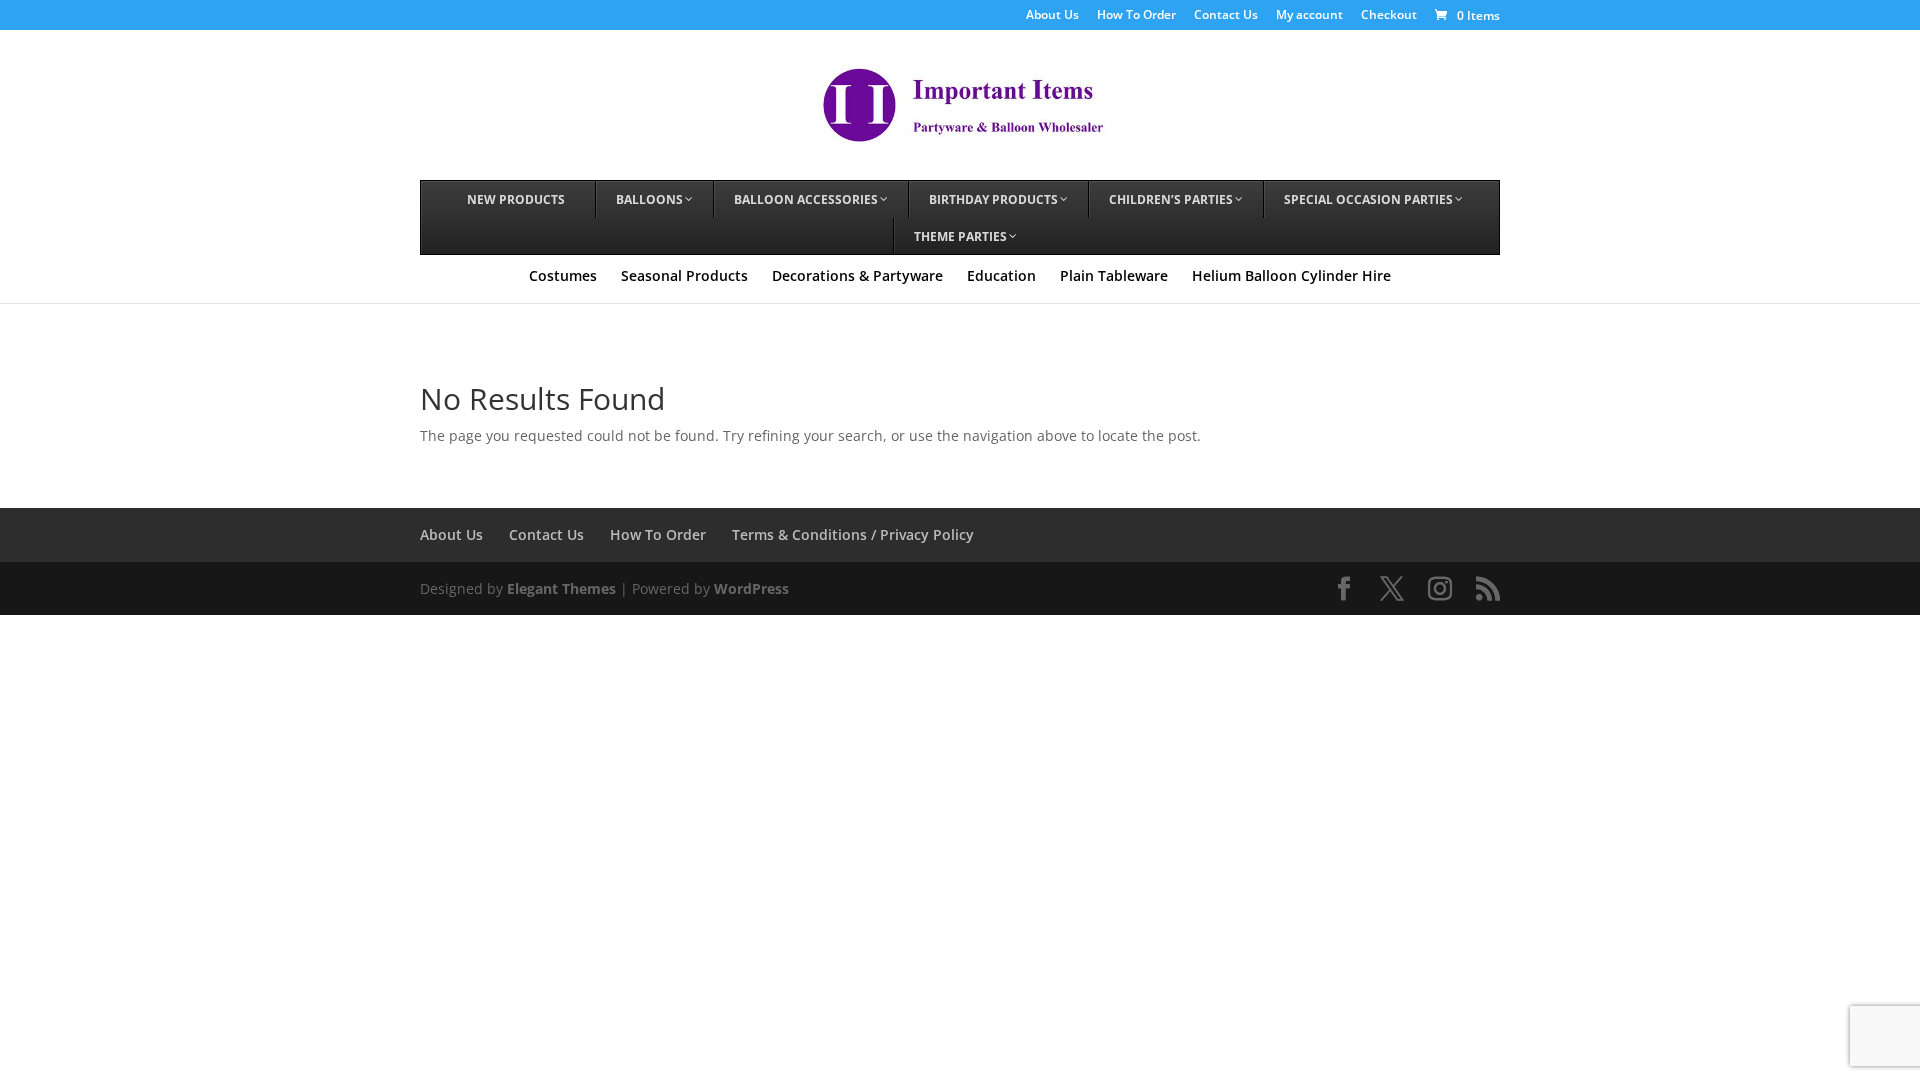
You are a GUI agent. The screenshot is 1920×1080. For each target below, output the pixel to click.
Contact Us (1226, 16)
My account (1309, 16)
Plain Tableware (1114, 275)
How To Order (1136, 16)
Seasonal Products (684, 275)
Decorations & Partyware (857, 275)
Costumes (563, 275)
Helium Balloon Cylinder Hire (1291, 275)
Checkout (1389, 16)
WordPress (751, 588)
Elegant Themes (561, 588)
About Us (1052, 16)
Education (1001, 275)
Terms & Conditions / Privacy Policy (853, 534)
